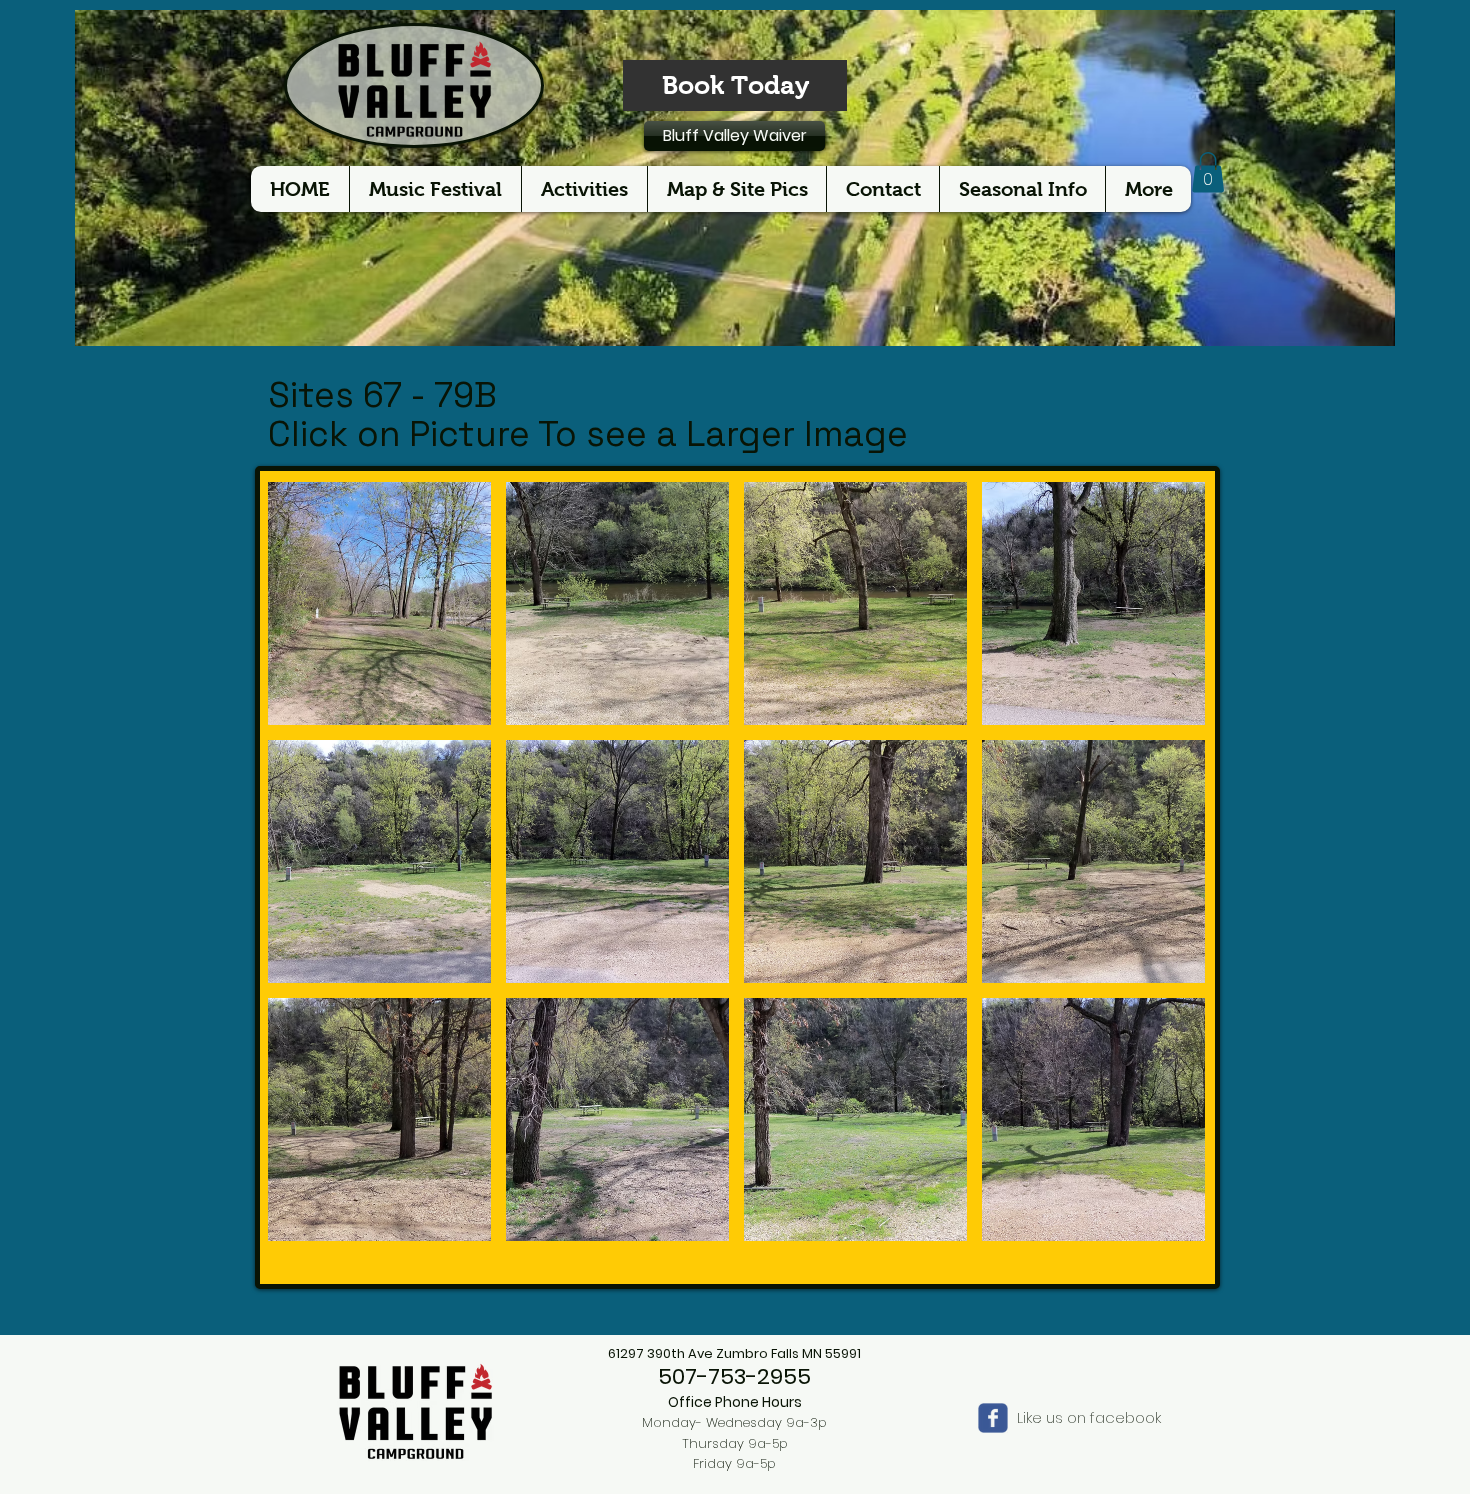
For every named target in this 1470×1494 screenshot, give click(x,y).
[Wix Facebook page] (993, 1418)
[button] (1208, 172)
